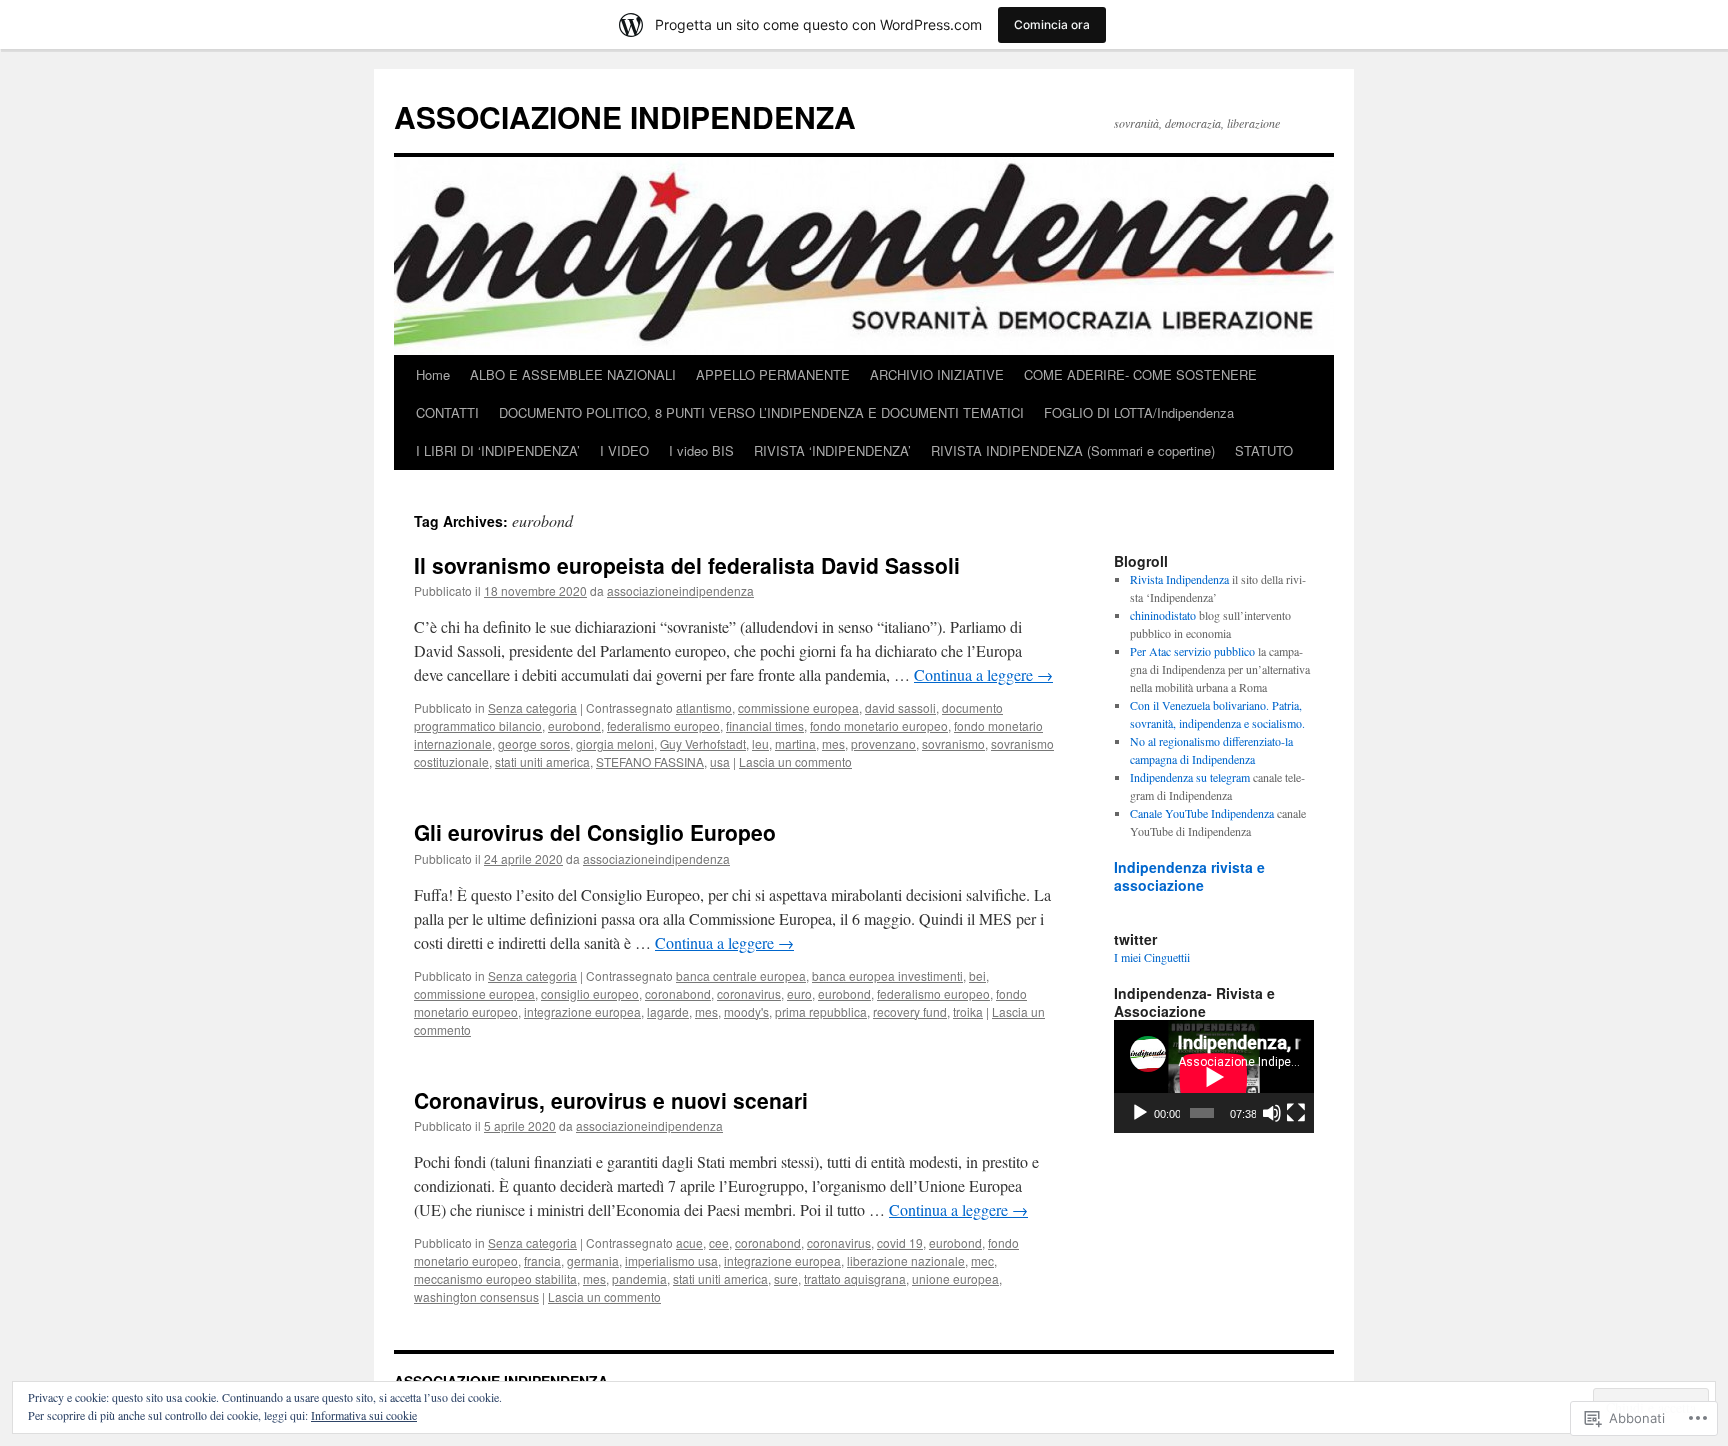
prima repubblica (821, 1011)
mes (833, 743)
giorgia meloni (615, 743)
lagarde (668, 1011)
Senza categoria (532, 707)
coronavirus (749, 993)
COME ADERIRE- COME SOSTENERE (1140, 374)
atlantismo (704, 707)
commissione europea (798, 707)
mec (982, 1260)
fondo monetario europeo (879, 725)
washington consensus (476, 1296)
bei (977, 975)
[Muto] (1272, 1113)
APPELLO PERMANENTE (773, 374)
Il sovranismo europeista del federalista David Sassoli (687, 565)
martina (795, 743)
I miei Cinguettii (1152, 957)
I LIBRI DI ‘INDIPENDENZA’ (498, 450)
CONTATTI (447, 412)
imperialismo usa (671, 1260)
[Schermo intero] (1296, 1113)
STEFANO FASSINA (650, 761)
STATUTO (1264, 450)
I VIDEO (624, 450)
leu (760, 743)
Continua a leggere (983, 674)
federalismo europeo (663, 725)
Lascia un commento (795, 761)
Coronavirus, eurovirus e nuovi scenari (611, 1100)
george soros (534, 743)
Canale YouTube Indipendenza (1202, 813)
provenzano (883, 743)
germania (593, 1260)
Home (433, 374)
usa (720, 761)
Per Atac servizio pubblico (1192, 651)
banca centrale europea (741, 975)
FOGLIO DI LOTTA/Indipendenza (1139, 412)
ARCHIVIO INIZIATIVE (937, 374)
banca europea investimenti (887, 975)
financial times (765, 725)
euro (799, 993)
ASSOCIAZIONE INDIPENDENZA (625, 116)
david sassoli (900, 707)
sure (786, 1278)
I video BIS (701, 450)
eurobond (574, 725)
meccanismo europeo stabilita (495, 1278)
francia (542, 1260)
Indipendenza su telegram (1190, 777)
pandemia (639, 1278)
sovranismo (953, 743)
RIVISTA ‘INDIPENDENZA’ (832, 450)
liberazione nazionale (906, 1260)
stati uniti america (542, 761)
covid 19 (900, 1242)
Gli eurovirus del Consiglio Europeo (595, 832)
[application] (1214, 1076)
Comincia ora (1052, 24)
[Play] (1140, 1113)
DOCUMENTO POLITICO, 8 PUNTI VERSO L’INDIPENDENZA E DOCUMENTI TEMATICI (761, 412)
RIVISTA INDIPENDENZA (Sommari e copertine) (1073, 450)
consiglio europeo (590, 993)
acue (689, 1242)
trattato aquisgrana (855, 1278)
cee (719, 1242)
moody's (746, 1011)
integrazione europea (582, 1011)
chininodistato (1163, 615)
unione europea (955, 1278)
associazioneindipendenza (680, 590)
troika (968, 1011)
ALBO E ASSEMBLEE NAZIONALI (573, 374)
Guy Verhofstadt (703, 743)
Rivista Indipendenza (1179, 579)
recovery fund (910, 1011)
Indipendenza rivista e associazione (1189, 876)
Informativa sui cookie (364, 1415)
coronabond (678, 993)
